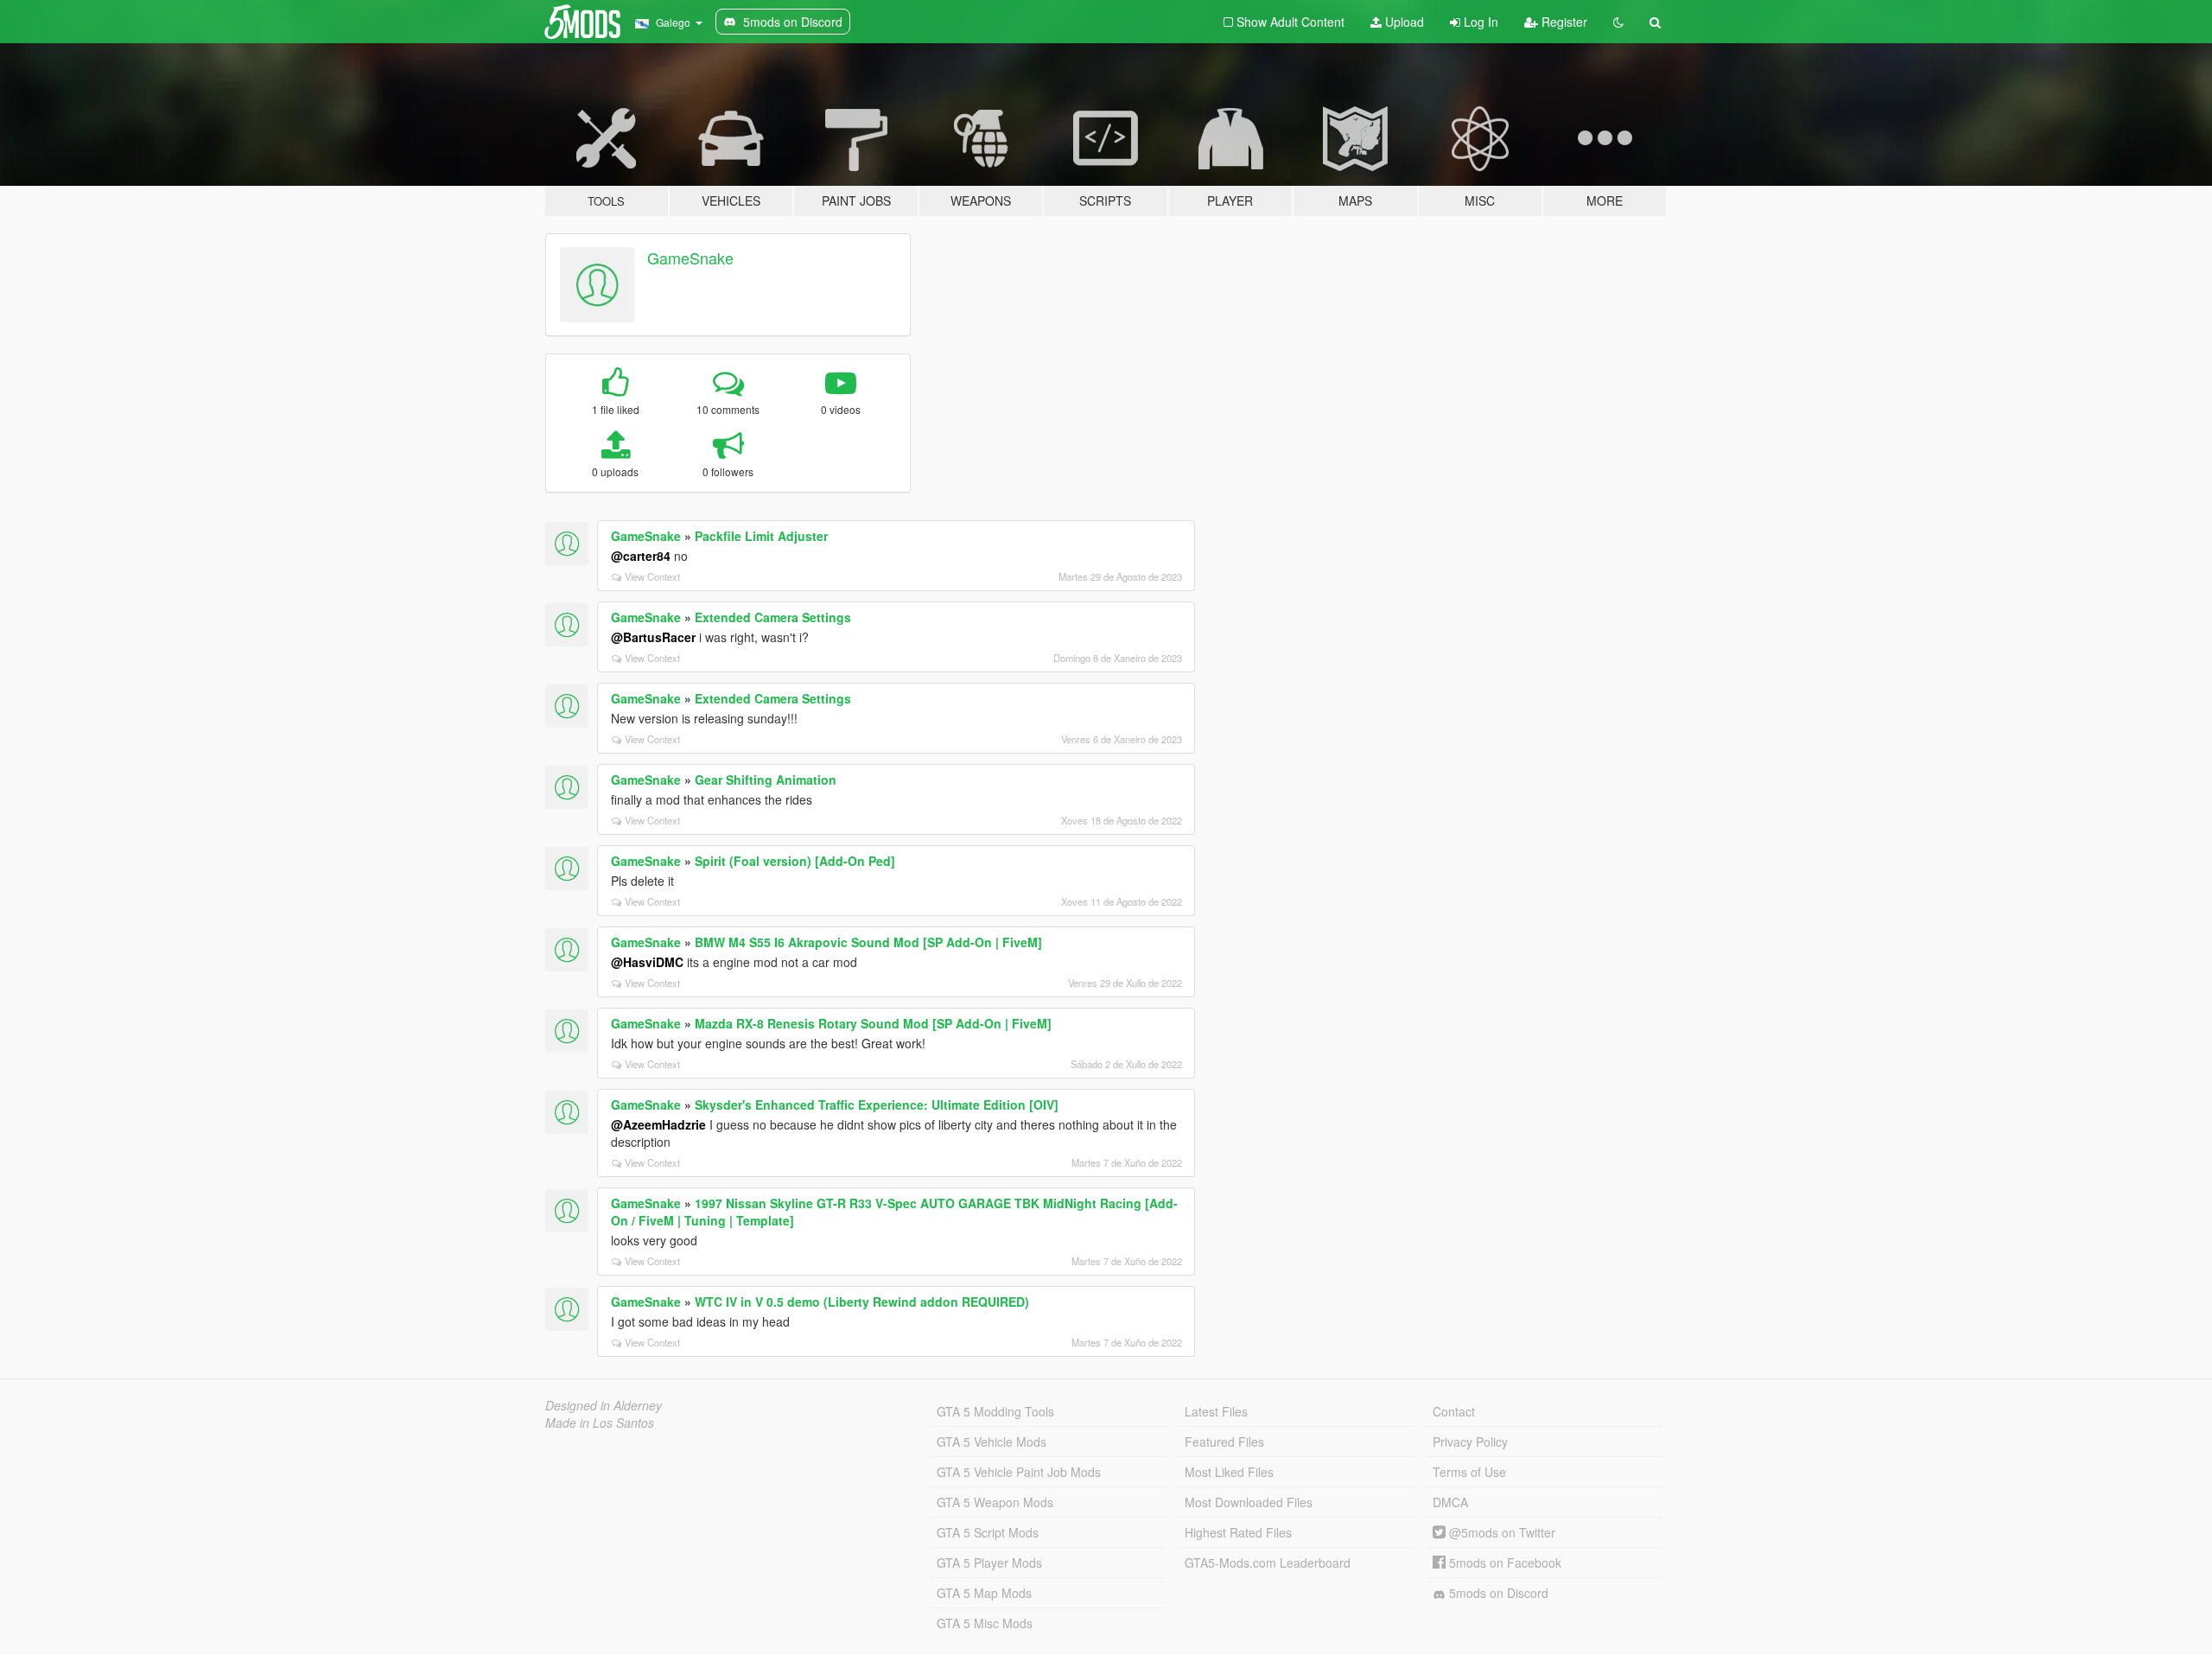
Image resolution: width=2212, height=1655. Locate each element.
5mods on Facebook (1503, 1563)
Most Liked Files (1229, 1472)
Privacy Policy (1470, 1442)
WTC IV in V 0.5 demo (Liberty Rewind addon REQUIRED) (862, 1302)
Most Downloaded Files (1249, 1502)
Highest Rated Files (1238, 1532)
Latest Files (1216, 1411)
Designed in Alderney (604, 1405)
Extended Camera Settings (773, 617)
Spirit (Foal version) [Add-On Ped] (795, 861)
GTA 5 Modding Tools (995, 1411)
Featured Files (1224, 1442)
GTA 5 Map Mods (984, 1593)
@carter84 (641, 556)
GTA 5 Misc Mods (985, 1623)
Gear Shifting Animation (766, 780)
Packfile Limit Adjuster (761, 536)
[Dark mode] (1618, 22)
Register (1563, 22)
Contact (1454, 1411)
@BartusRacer (653, 637)
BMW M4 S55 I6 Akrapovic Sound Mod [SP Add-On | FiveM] (868, 942)
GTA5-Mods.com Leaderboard (1268, 1563)
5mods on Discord (1497, 1593)
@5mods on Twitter (1500, 1532)
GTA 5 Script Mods (988, 1532)
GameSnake (690, 258)
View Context (652, 576)
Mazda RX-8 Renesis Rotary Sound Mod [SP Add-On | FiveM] (873, 1023)
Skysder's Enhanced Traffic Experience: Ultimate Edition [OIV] (877, 1104)
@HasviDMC (647, 962)
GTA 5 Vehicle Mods (992, 1442)
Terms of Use (1469, 1472)
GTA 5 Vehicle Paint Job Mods (1019, 1472)
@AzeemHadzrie (658, 1124)
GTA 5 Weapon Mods (995, 1502)
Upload (1403, 22)
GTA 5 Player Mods (989, 1563)
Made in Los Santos (600, 1423)
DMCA (1450, 1502)
